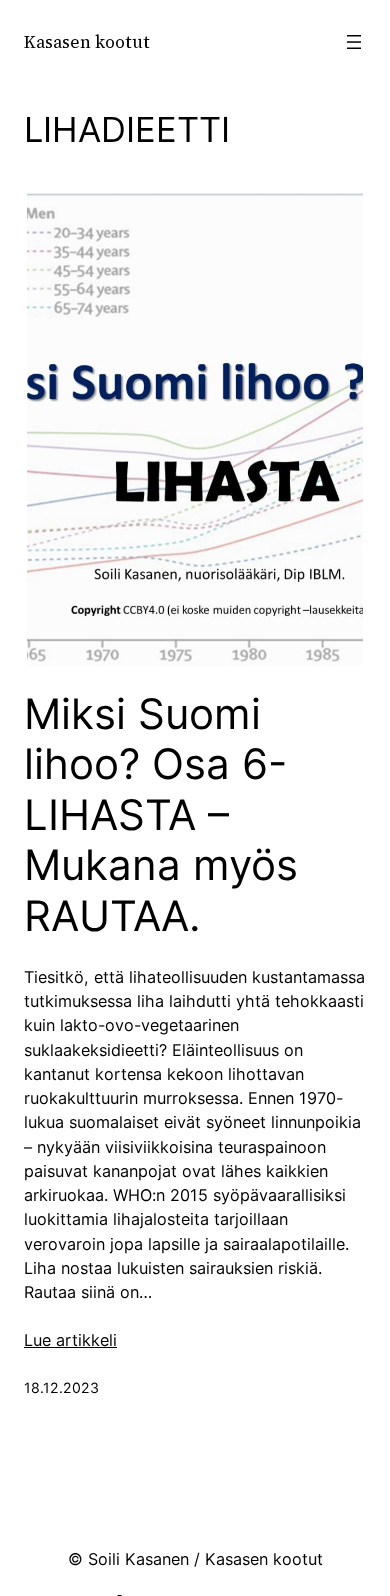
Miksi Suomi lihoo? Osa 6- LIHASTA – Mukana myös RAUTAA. (161, 815)
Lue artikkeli (70, 1340)
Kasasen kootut (87, 42)
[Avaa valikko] (354, 42)
